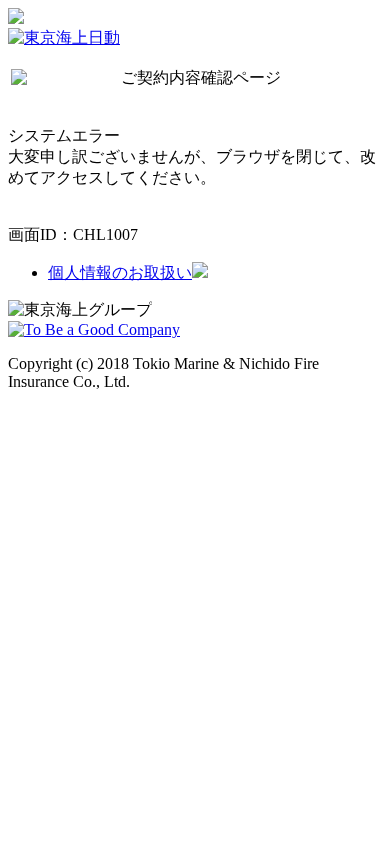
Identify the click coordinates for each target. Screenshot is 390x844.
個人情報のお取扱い (120, 272)
